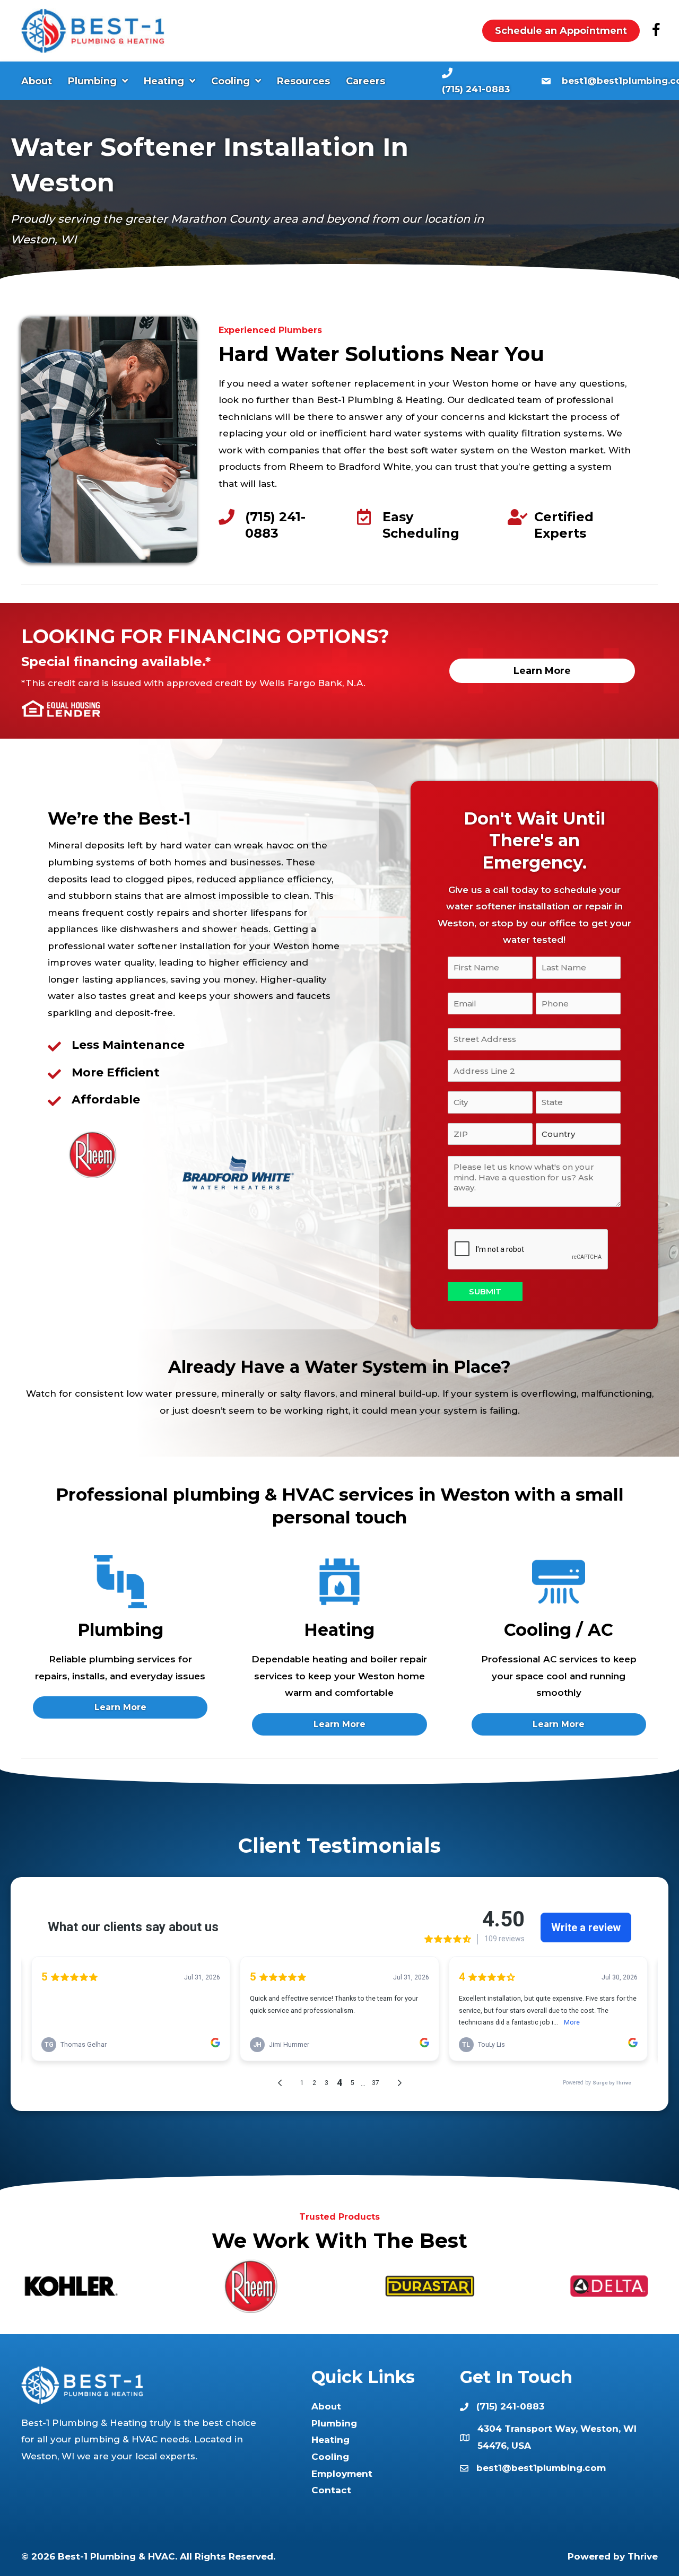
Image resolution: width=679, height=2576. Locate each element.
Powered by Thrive (613, 2556)
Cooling (330, 2457)
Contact (331, 2490)
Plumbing (334, 2423)
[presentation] (528, 1250)
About (326, 2406)
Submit (485, 1291)
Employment (342, 2474)
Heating (330, 2440)
